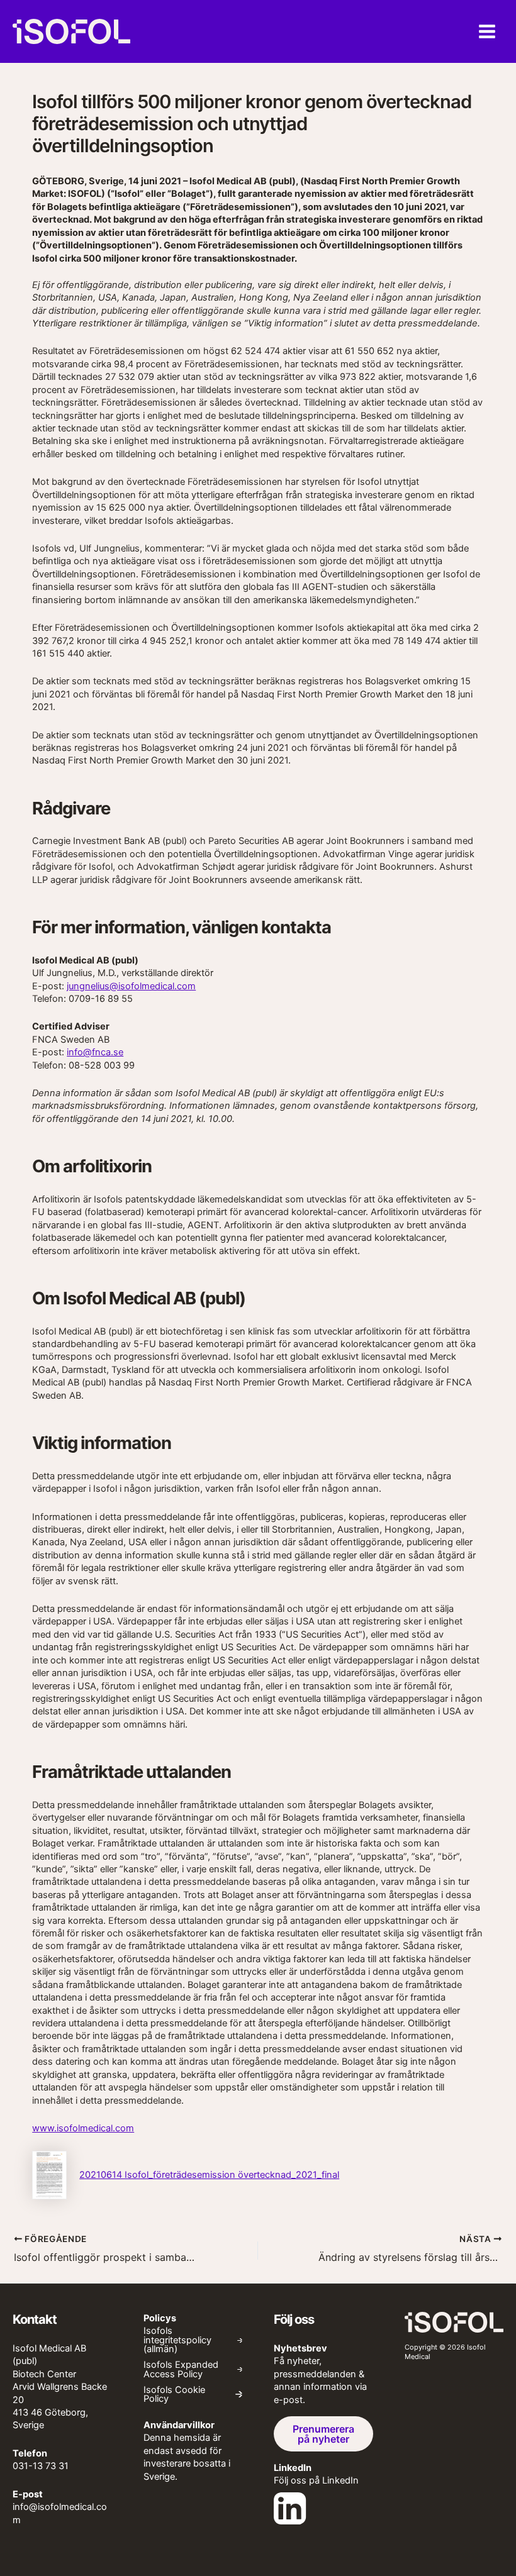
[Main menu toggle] (487, 31)
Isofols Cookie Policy (174, 2395)
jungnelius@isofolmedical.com (131, 986)
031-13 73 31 (41, 2466)
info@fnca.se (95, 1052)
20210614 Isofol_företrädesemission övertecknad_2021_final (209, 2175)
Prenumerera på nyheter (323, 2434)
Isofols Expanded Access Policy (181, 2369)
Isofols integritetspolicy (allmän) (177, 2340)
